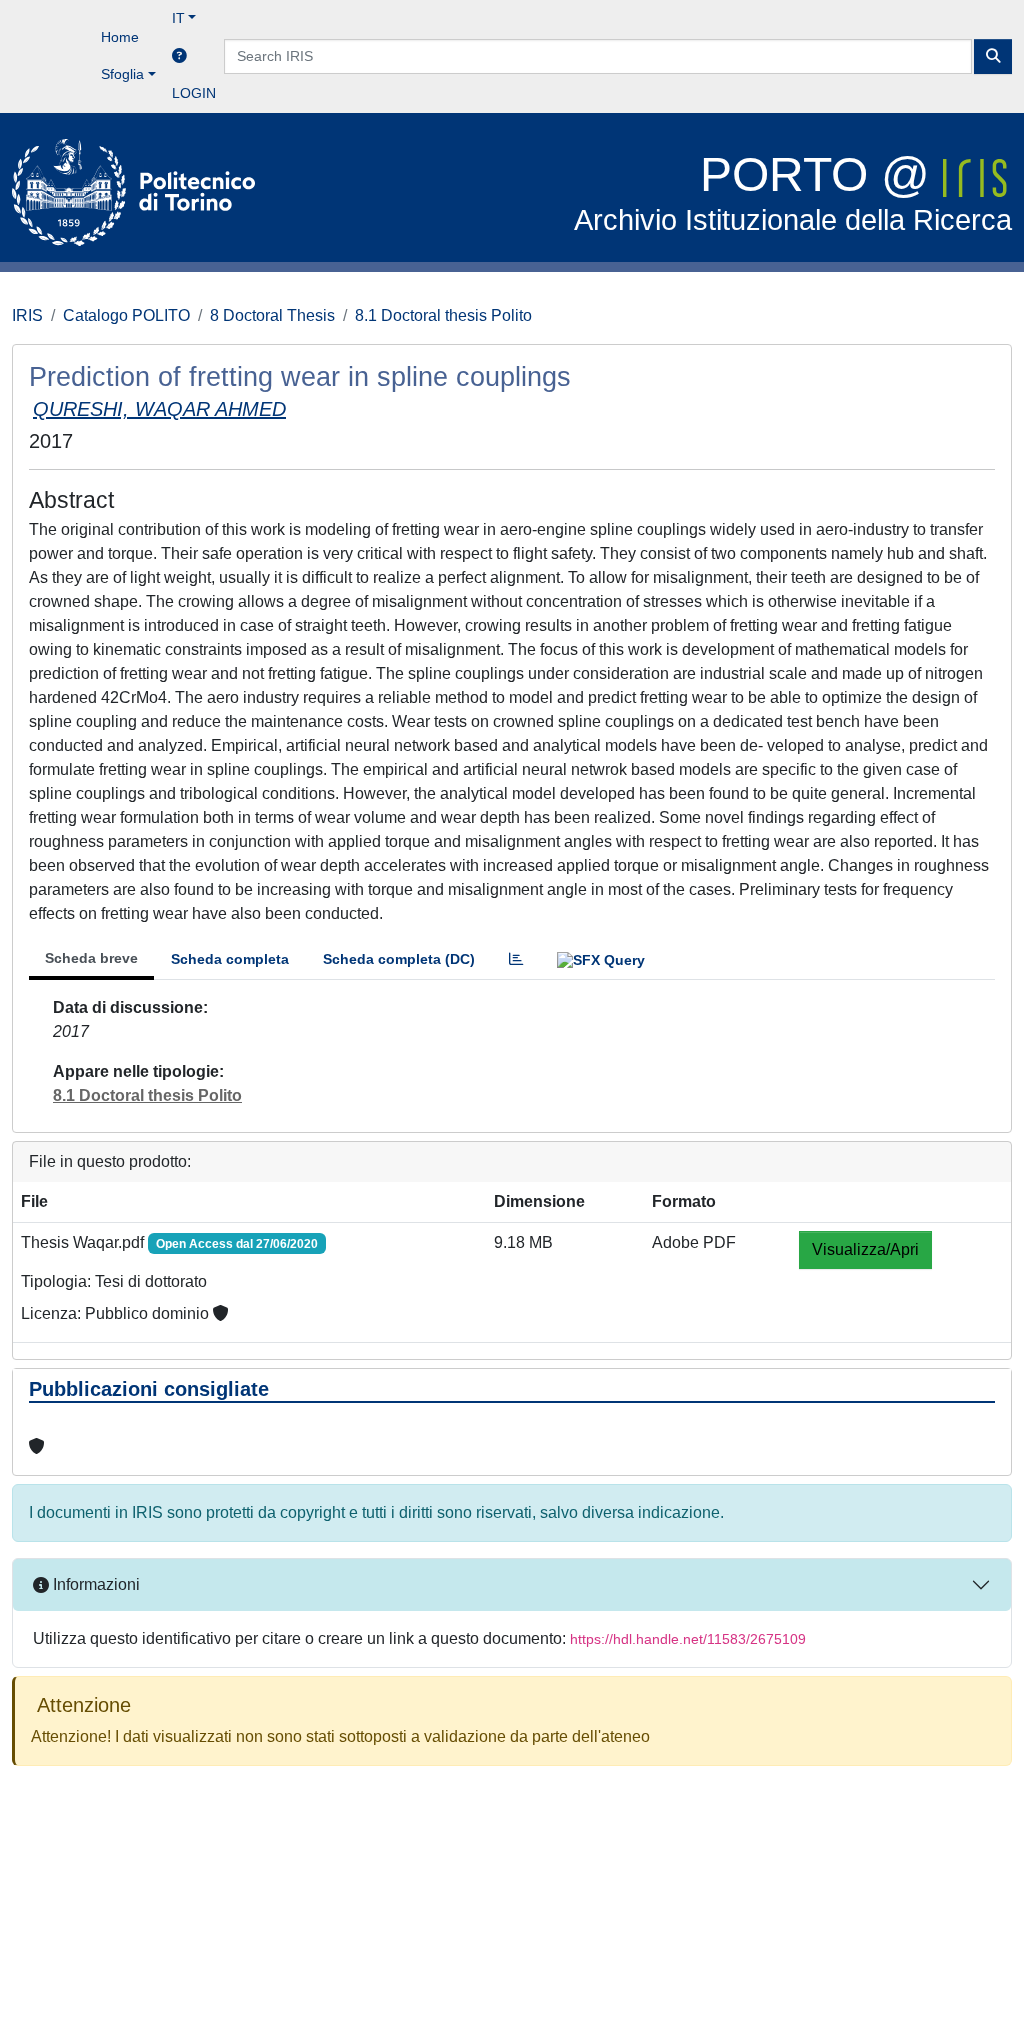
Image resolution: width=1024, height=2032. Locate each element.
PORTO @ (793, 192)
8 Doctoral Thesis (272, 315)
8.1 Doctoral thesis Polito (443, 315)
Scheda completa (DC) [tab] (399, 959)
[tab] (516, 959)
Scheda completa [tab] (230, 959)
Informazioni (94, 1584)
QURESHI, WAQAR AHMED (159, 409)
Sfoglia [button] (122, 74)
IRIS (27, 315)
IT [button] (178, 18)
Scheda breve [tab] (91, 958)
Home (120, 37)
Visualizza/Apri (865, 1249)
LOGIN (194, 93)
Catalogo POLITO (126, 315)
